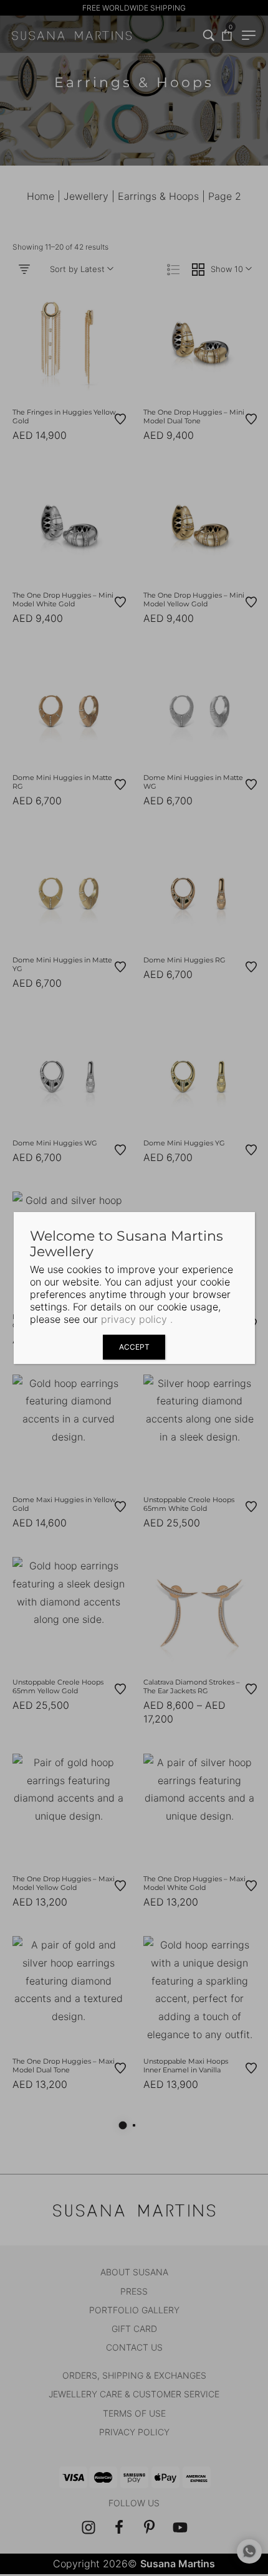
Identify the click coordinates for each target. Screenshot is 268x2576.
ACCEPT (134, 1347)
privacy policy (134, 1319)
